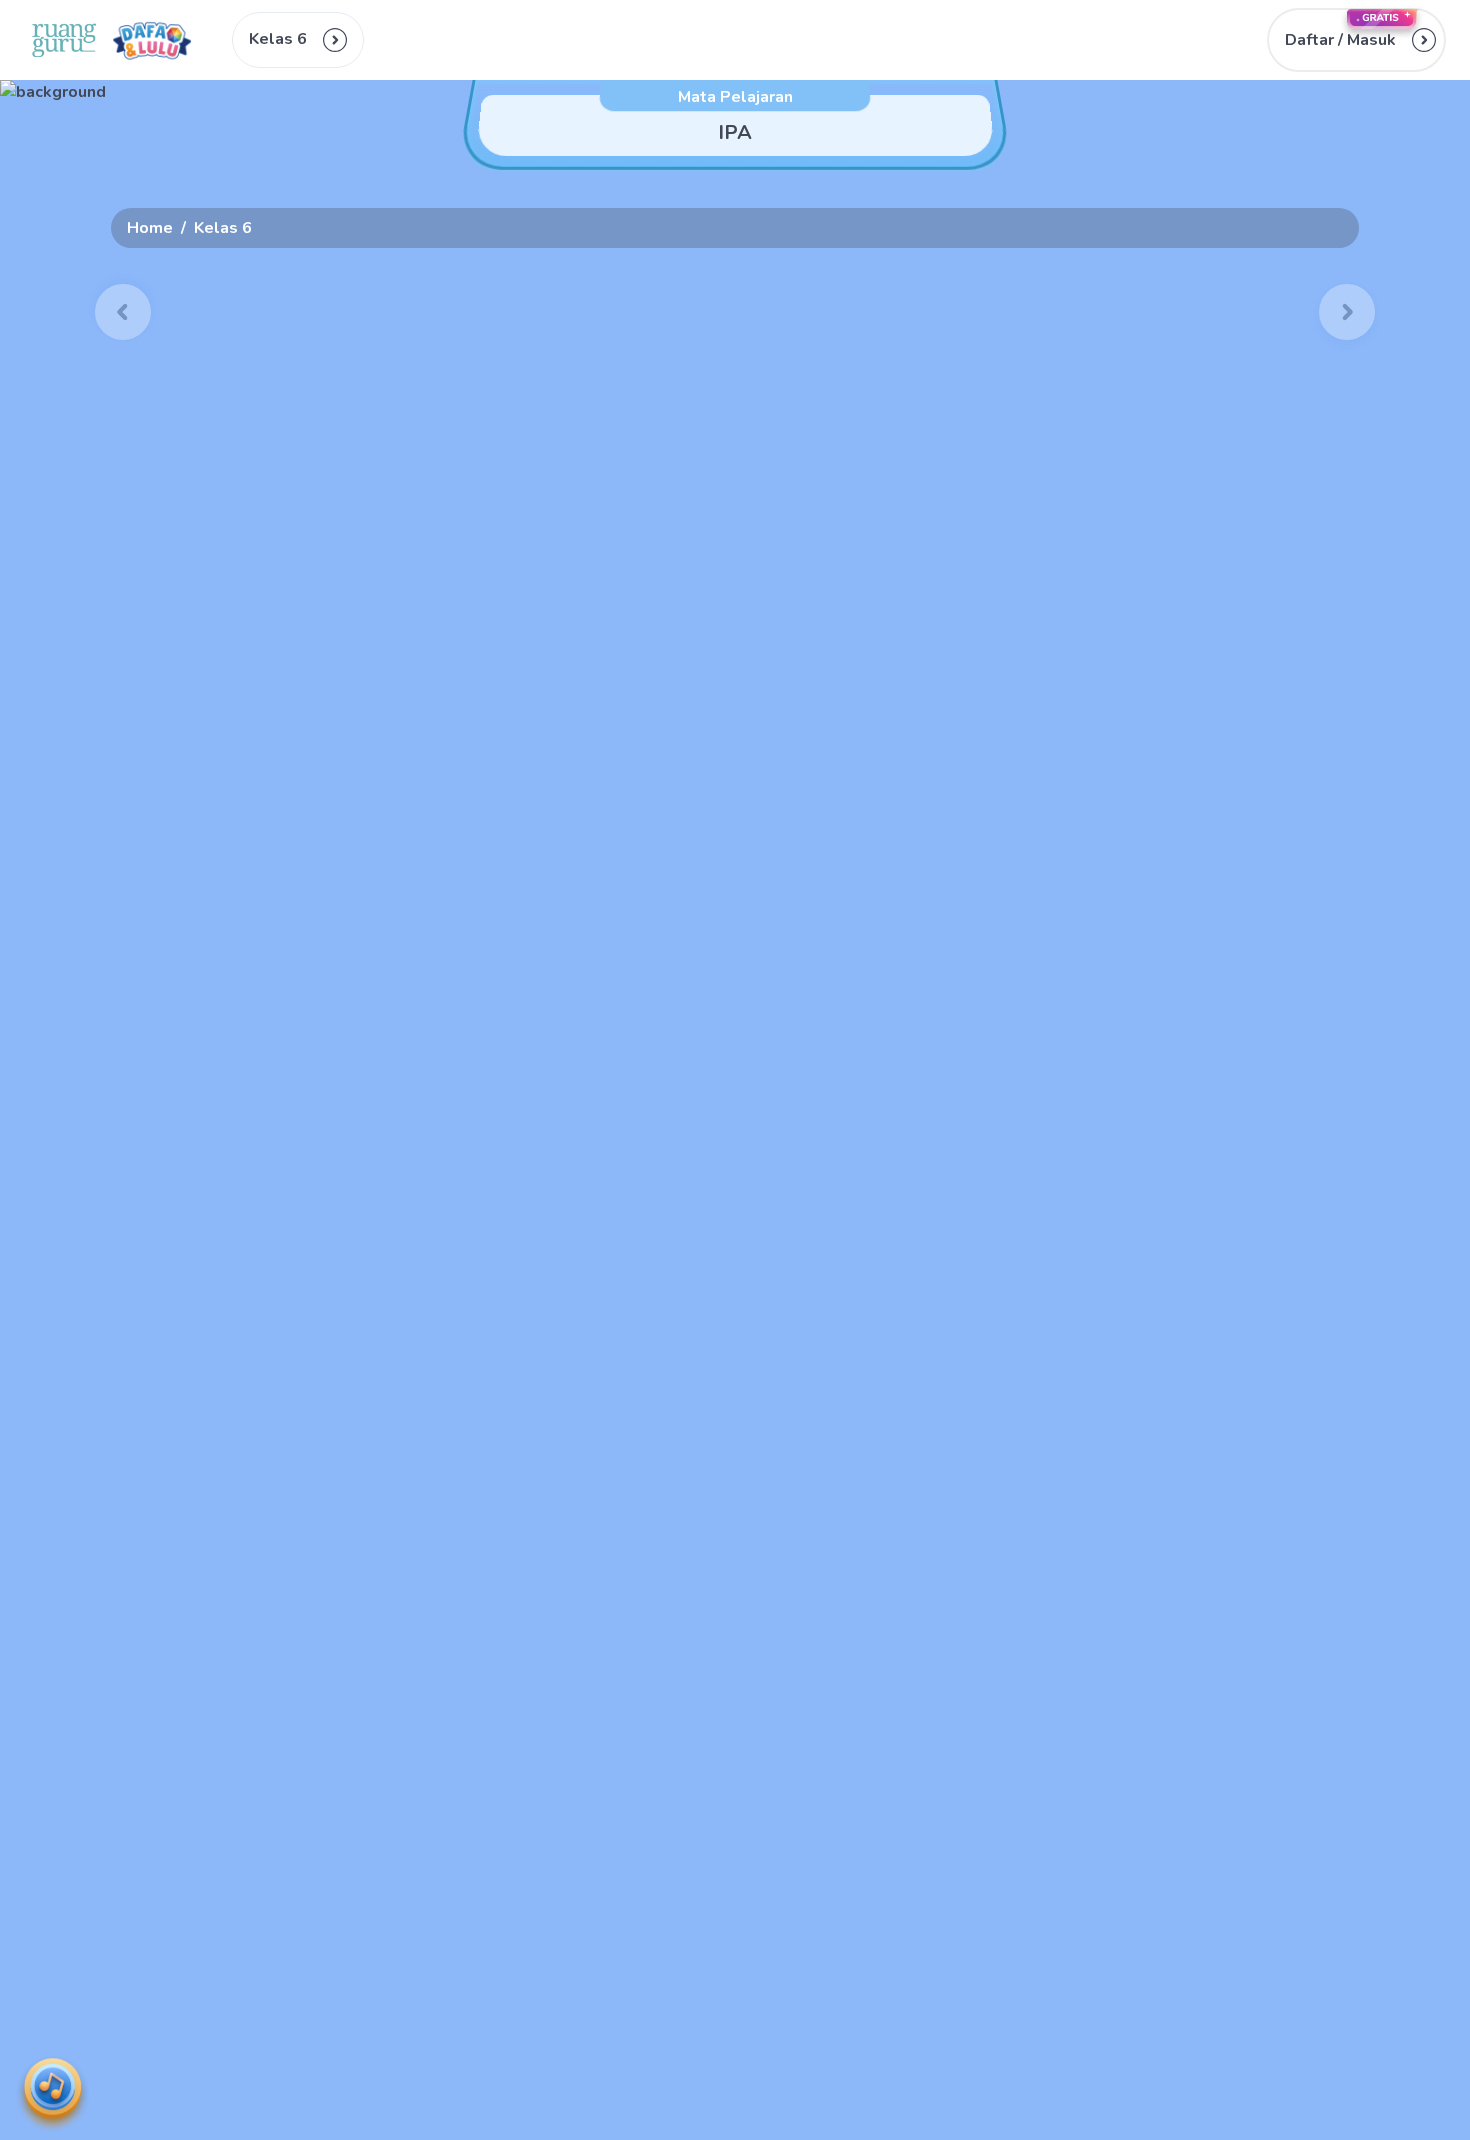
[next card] (1347, 312)
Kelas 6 (223, 228)
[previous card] (123, 312)
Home (150, 228)
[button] (1356, 40)
